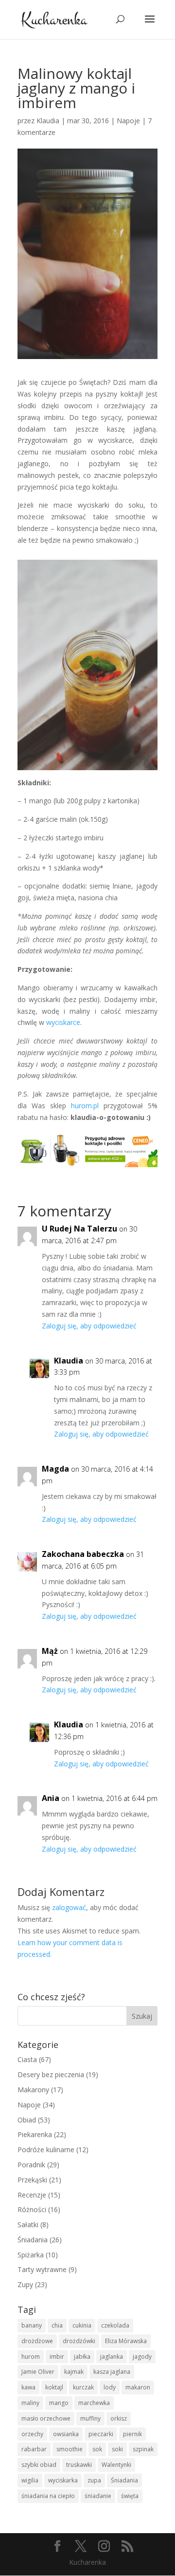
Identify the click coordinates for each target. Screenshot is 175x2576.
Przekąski (32, 2180)
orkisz (119, 2418)
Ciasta (27, 2059)
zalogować (69, 1907)
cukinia (82, 2325)
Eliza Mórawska (126, 2341)
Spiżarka (31, 2255)
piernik (132, 2434)
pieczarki (101, 2434)
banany (32, 2325)
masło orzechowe (46, 2418)
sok (97, 2449)
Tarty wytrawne (42, 2269)
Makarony (33, 2090)
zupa (94, 2480)
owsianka (66, 2434)
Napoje (128, 121)
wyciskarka (63, 2480)
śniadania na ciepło (48, 2496)
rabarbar (34, 2449)
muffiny (90, 2418)
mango (59, 2403)
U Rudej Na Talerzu (79, 1229)
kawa (28, 2387)
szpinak (143, 2449)
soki (117, 2449)
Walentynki (116, 2465)
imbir (57, 2357)
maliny (30, 2403)
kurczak (83, 2387)
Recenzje (32, 2195)
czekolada (115, 2325)
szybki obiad (39, 2465)
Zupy (25, 2284)
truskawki (79, 2465)
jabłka (82, 2357)
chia (57, 2325)
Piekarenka (35, 2134)
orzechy (32, 2434)
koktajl (54, 2387)
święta (130, 2496)
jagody (142, 2357)
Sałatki (28, 2225)
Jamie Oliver (38, 2372)
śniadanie (98, 2496)
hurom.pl (87, 1106)
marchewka (94, 2403)
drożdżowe (37, 2341)
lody (110, 2387)
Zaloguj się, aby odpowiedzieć (89, 1326)
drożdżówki (79, 2341)
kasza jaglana (112, 2372)
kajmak (74, 2372)
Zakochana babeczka (83, 1554)
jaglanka (112, 2357)
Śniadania (33, 2240)
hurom (31, 2357)
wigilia (30, 2480)
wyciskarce (63, 1022)
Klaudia (48, 121)
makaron (138, 2387)
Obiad (27, 2120)
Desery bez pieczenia (51, 2074)
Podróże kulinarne (46, 2150)
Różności (32, 2209)
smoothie (70, 2449)
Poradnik (31, 2165)
